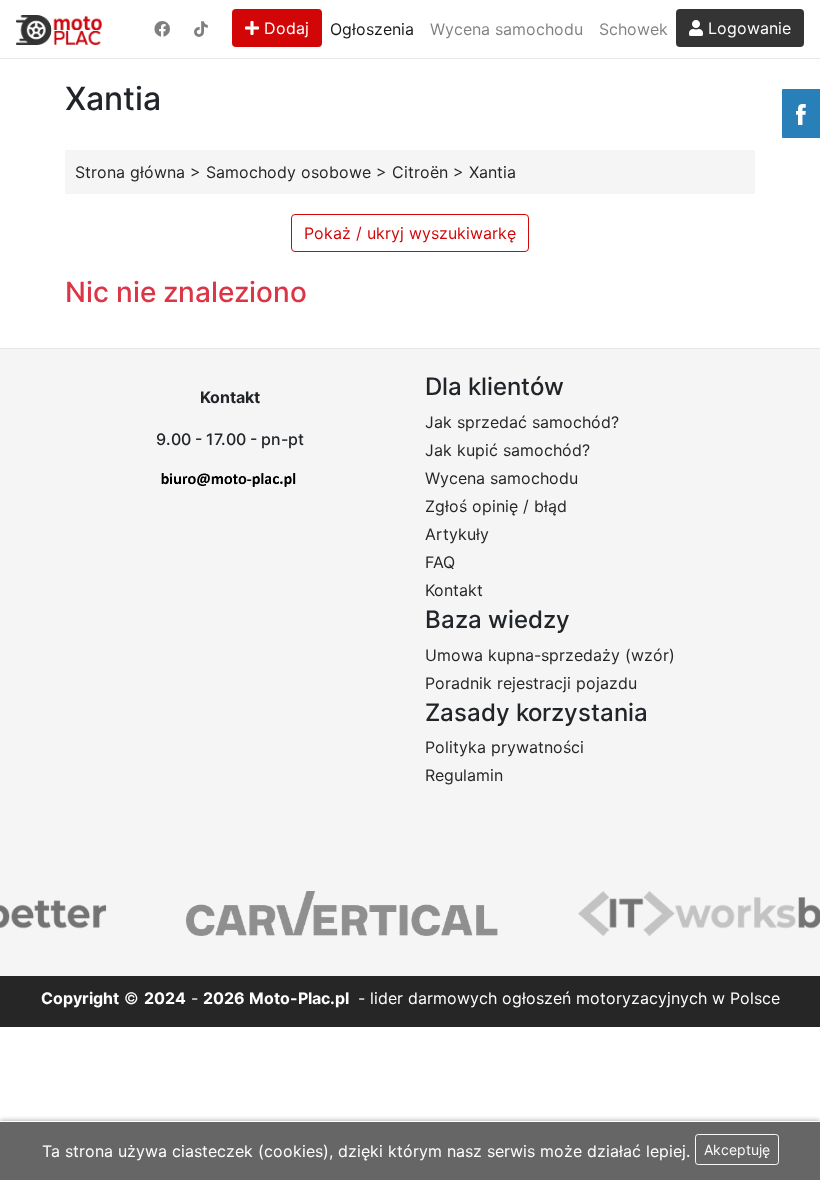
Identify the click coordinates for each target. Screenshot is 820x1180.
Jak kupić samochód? (507, 450)
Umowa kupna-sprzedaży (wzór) (550, 655)
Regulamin (464, 775)
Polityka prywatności (504, 747)
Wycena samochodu (506, 29)
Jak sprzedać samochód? (522, 422)
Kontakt (454, 590)
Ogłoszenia (372, 29)
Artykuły (457, 534)
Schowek (633, 29)
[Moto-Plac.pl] (59, 29)
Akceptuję (737, 1149)
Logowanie (747, 28)
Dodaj (284, 28)
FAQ (440, 562)
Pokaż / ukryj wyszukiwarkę (410, 233)
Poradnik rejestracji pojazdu (531, 683)
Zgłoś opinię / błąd (496, 506)
